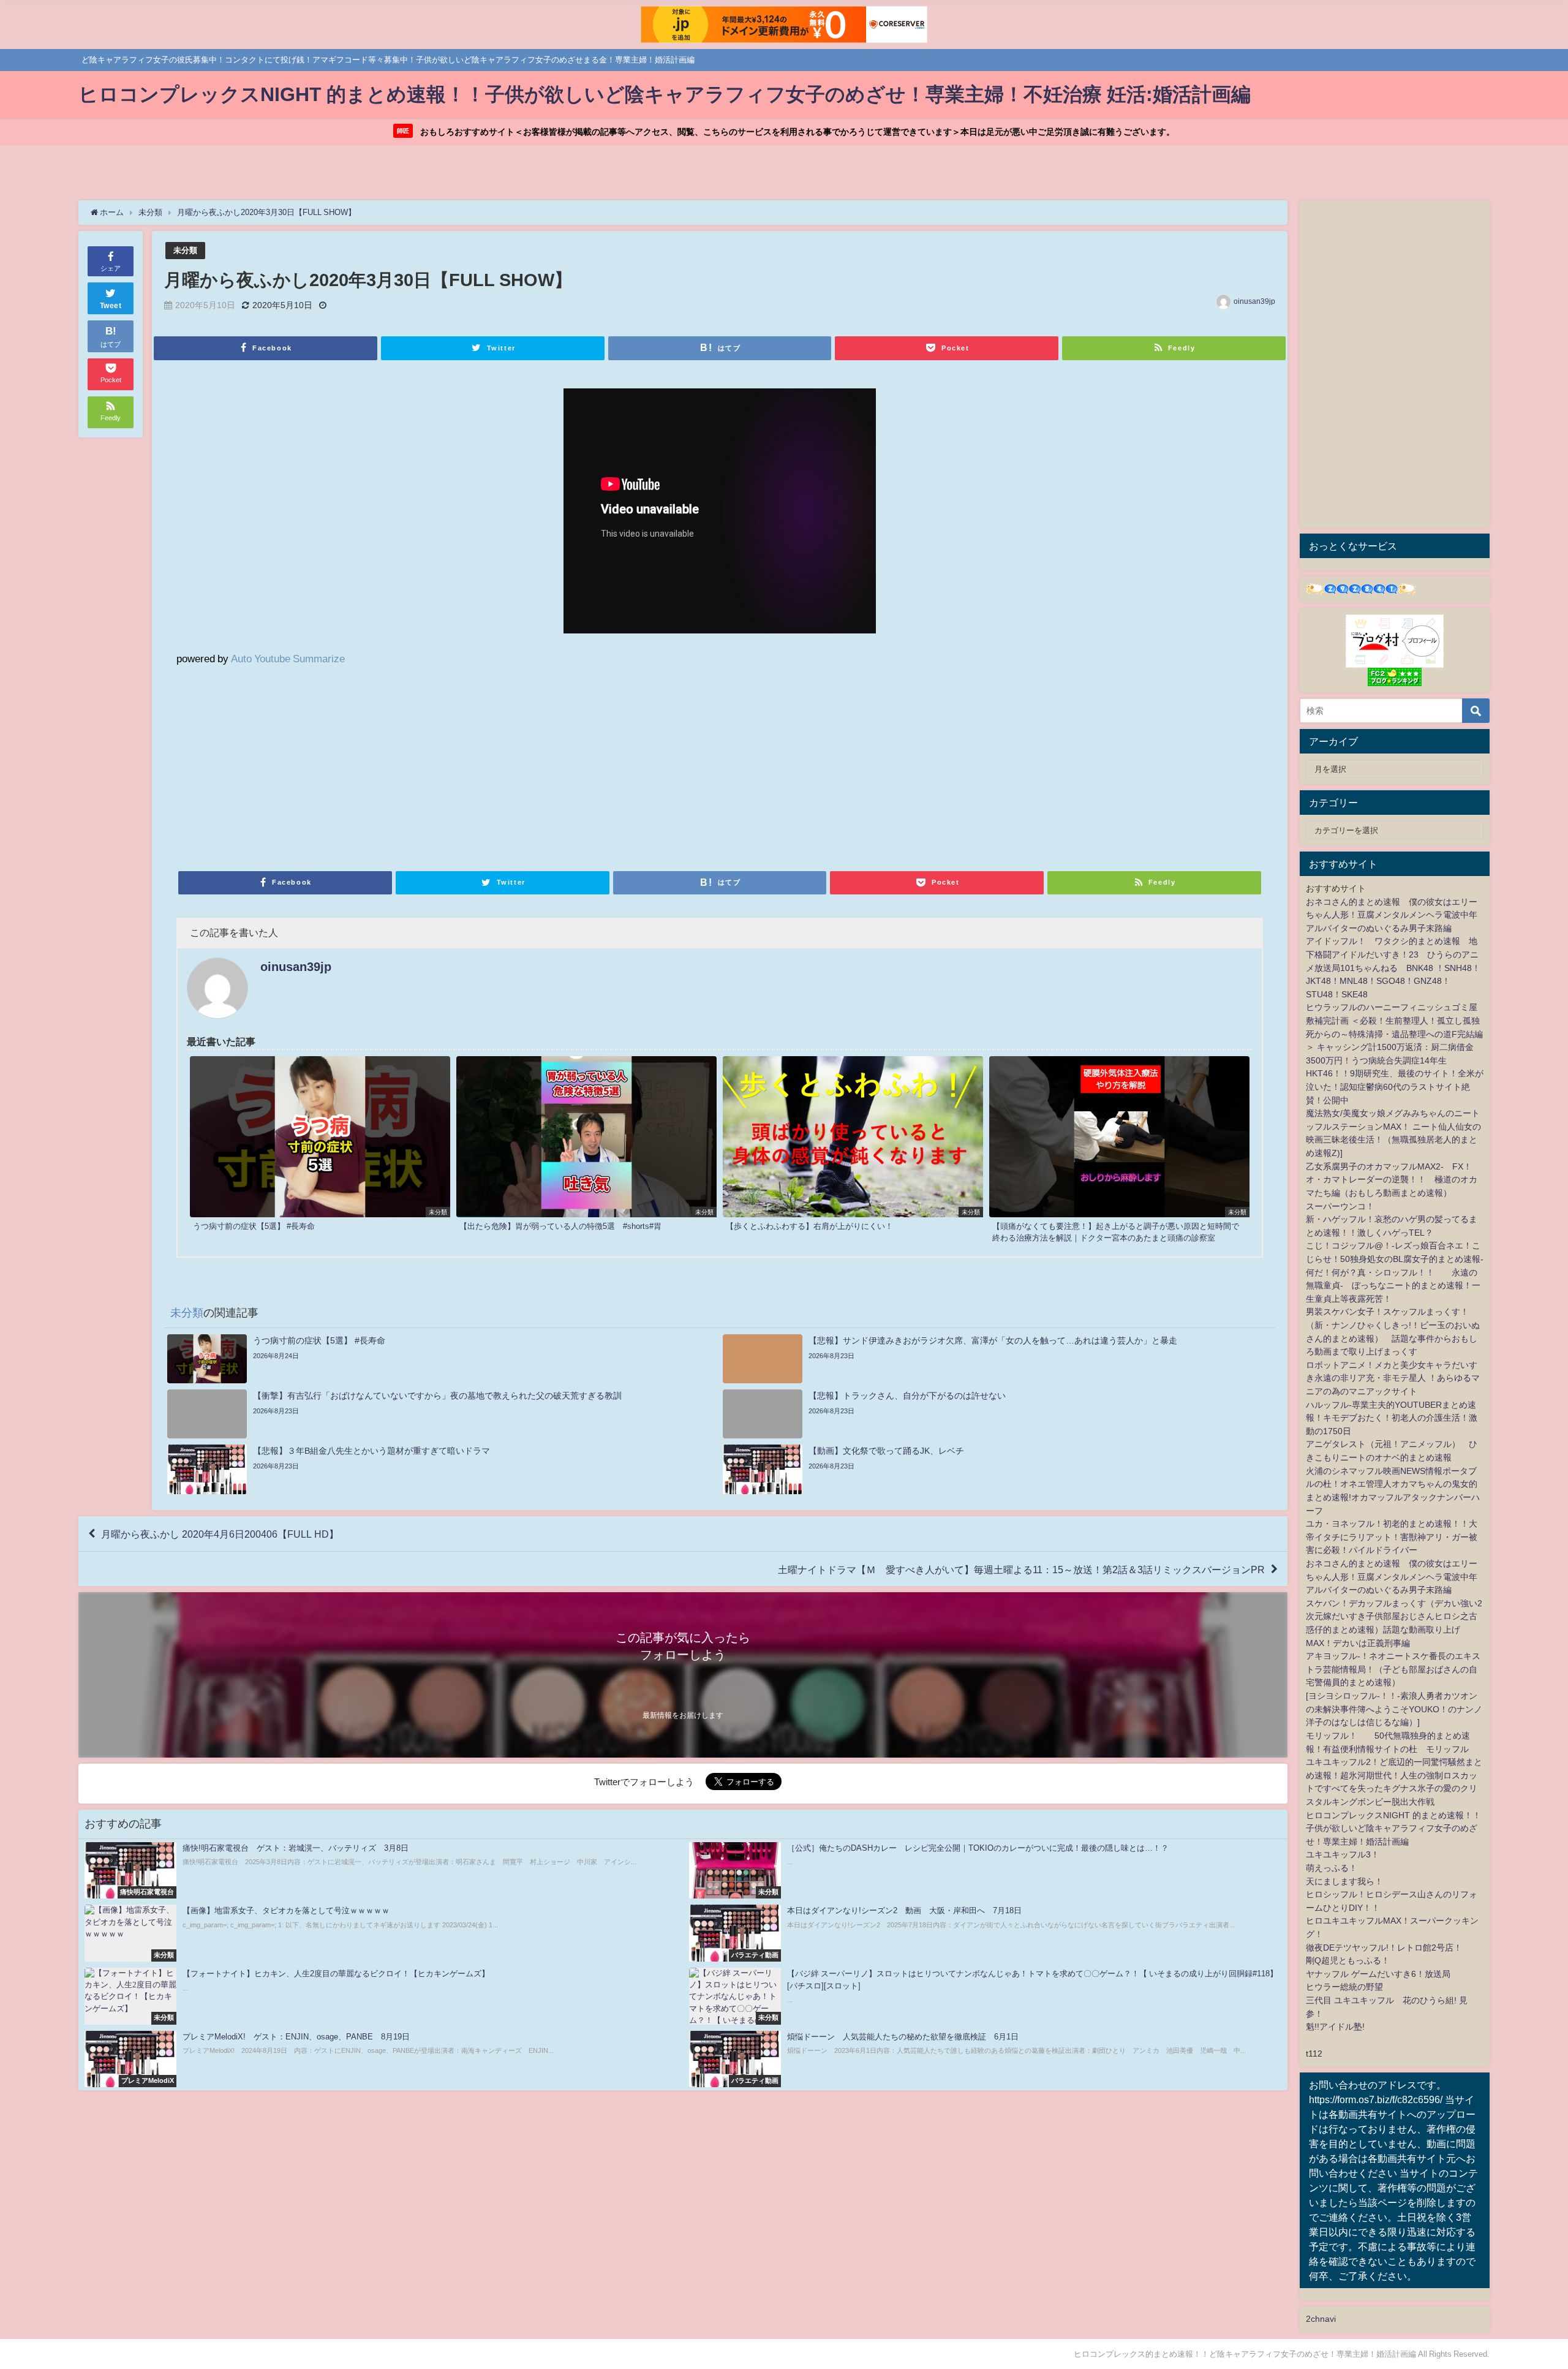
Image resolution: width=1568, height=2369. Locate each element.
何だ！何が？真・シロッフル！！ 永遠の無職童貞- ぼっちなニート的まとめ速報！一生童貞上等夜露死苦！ (1393, 1286)
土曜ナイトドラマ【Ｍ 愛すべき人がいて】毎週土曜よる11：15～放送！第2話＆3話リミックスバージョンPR (1021, 1569)
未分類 (185, 250)
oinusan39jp (1254, 301)
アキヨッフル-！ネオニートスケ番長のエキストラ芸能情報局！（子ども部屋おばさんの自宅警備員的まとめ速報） (1393, 1669)
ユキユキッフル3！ (1343, 1854)
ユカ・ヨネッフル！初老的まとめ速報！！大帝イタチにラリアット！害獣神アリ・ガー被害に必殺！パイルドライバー (1392, 1537)
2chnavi (1321, 2319)
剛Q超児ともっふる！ (1348, 1960)
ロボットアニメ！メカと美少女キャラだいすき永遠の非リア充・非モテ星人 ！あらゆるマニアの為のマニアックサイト (1393, 1378)
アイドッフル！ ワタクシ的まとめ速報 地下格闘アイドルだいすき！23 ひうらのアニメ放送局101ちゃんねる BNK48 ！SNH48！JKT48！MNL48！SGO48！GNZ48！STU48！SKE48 (1393, 967)
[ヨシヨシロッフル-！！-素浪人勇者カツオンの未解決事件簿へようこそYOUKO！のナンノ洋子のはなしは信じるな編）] (1394, 1709)
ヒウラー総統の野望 (1344, 1987)
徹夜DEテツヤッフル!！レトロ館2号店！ (1384, 1948)
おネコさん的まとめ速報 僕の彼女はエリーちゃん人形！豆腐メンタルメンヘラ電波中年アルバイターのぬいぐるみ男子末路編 (1392, 915)
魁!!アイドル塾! (1335, 2027)
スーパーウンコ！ (1340, 1206)
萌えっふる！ (1332, 1868)
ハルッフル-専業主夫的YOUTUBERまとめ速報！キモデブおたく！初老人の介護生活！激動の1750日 (1392, 1418)
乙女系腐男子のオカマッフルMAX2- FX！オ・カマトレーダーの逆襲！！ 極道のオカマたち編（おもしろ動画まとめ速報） (1392, 1180)
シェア (111, 268)
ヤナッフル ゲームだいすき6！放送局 (1378, 1974)
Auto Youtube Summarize (288, 658)
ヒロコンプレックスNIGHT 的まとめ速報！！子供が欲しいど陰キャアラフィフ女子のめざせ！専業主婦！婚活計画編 (1393, 1828)
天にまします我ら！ (1344, 1881)
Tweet (111, 306)
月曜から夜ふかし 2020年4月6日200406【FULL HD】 (220, 1534)
